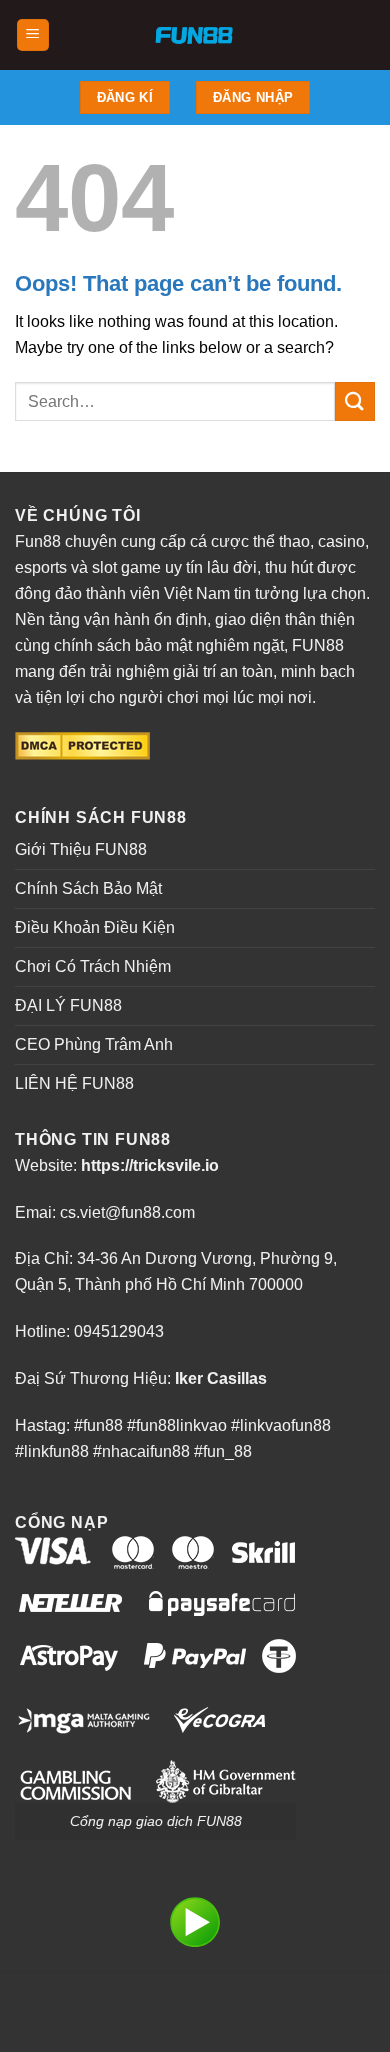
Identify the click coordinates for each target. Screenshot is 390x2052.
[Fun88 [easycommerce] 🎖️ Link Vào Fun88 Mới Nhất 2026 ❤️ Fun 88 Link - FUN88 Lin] (195, 35)
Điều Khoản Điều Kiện (95, 927)
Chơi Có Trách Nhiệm (93, 966)
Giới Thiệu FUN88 (81, 849)
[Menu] (33, 35)
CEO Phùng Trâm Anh (94, 1044)
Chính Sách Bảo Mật (88, 888)
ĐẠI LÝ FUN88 (68, 1005)
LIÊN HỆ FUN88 (74, 1083)
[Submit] (355, 401)
